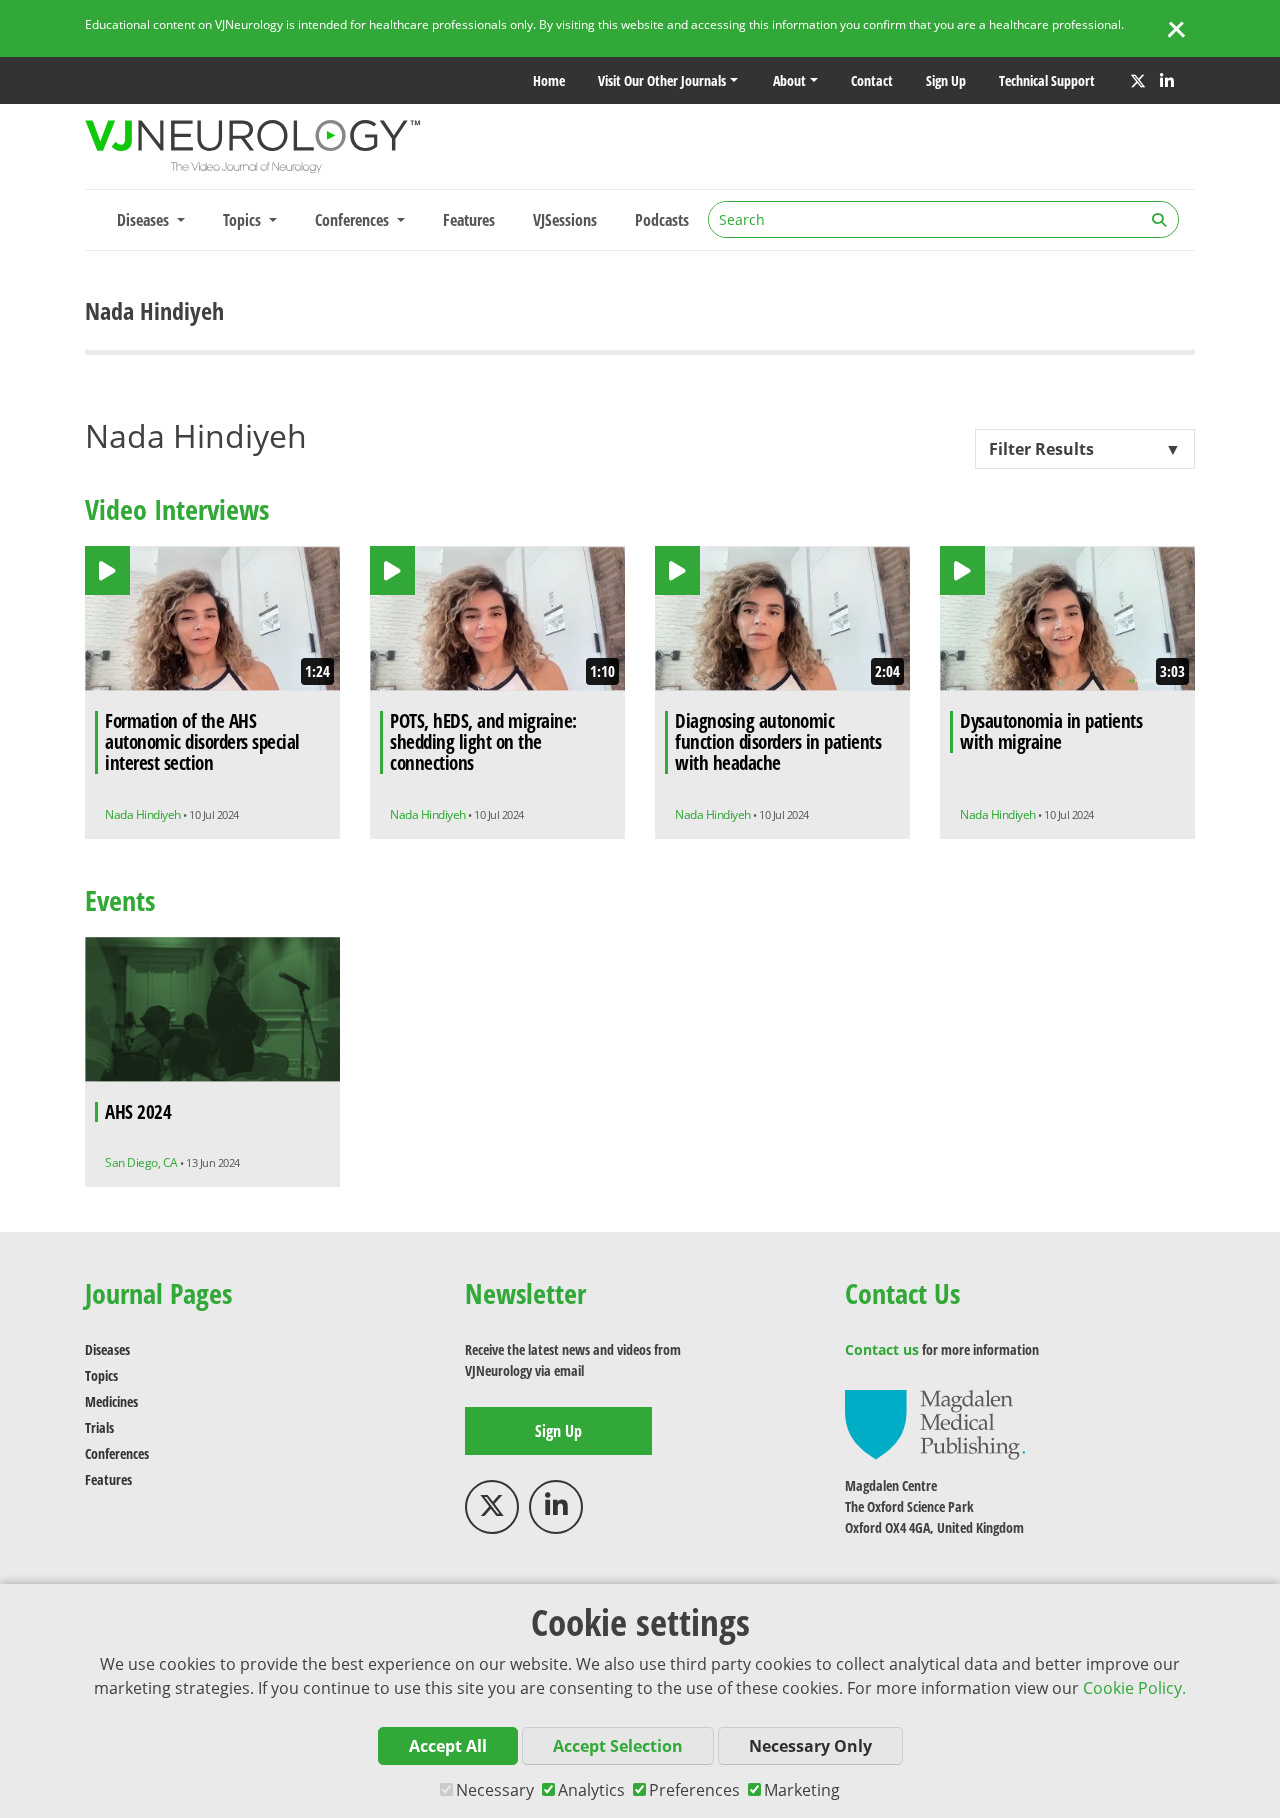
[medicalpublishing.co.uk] (935, 1423)
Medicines (111, 1401)
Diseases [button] (145, 220)
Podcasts (662, 220)
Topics (101, 1375)
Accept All (448, 1746)
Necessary (495, 1790)
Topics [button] (244, 220)
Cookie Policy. (1134, 1688)
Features (469, 220)
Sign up (946, 80)
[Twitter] (1138, 81)
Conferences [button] (354, 220)
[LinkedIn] (1167, 81)
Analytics (591, 1790)
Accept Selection (618, 1746)
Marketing (802, 1790)
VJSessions (565, 220)
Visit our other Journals (662, 80)
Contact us (882, 1349)
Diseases (107, 1349)
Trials (99, 1427)
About (789, 80)
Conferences (117, 1453)
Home (549, 80)
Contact (872, 80)
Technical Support (1047, 80)
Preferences (694, 1790)
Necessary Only (810, 1746)
